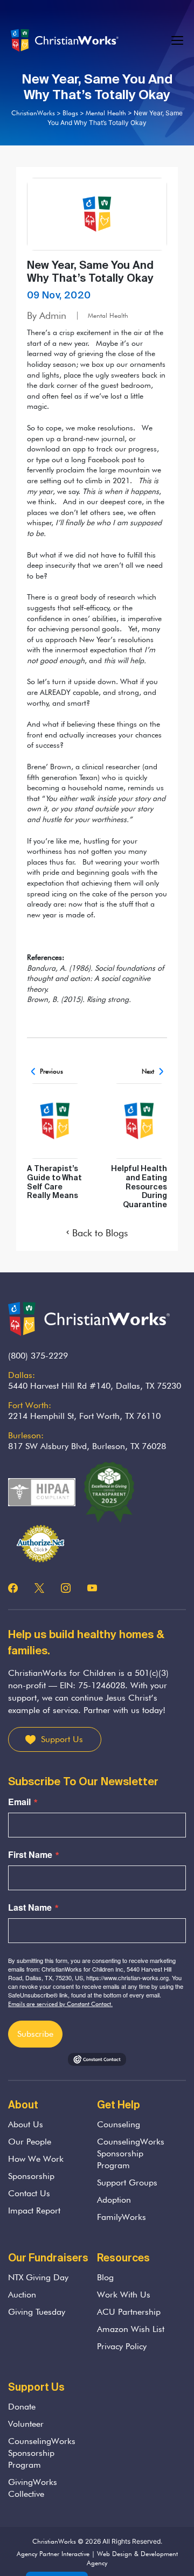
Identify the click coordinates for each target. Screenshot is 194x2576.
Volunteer (26, 2424)
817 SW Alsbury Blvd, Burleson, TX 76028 (87, 1446)
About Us (26, 2124)
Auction (22, 2295)
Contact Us (29, 2193)
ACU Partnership (129, 2312)
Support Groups (127, 2182)
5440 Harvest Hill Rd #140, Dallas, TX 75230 (95, 1386)
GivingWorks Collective (33, 2488)
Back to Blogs (100, 1233)
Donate (22, 2407)
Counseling (119, 2124)
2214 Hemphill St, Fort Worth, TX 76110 (84, 1416)
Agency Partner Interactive (53, 2554)
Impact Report (34, 2211)
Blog (105, 2277)
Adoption (114, 2200)
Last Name (30, 1907)
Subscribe (35, 2034)
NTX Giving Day (38, 2277)
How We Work (36, 2159)
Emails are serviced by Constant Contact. (60, 2004)
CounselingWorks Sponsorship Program (131, 2153)
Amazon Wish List (131, 2329)
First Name (30, 1855)
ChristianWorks (54, 2541)
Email (19, 1802)
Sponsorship (31, 2176)
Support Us (62, 1739)
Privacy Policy (122, 2346)
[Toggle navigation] (178, 41)
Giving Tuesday (37, 2312)
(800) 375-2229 (38, 1356)
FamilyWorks (122, 2217)
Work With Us (124, 2295)
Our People (30, 2142)
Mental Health (108, 315)
